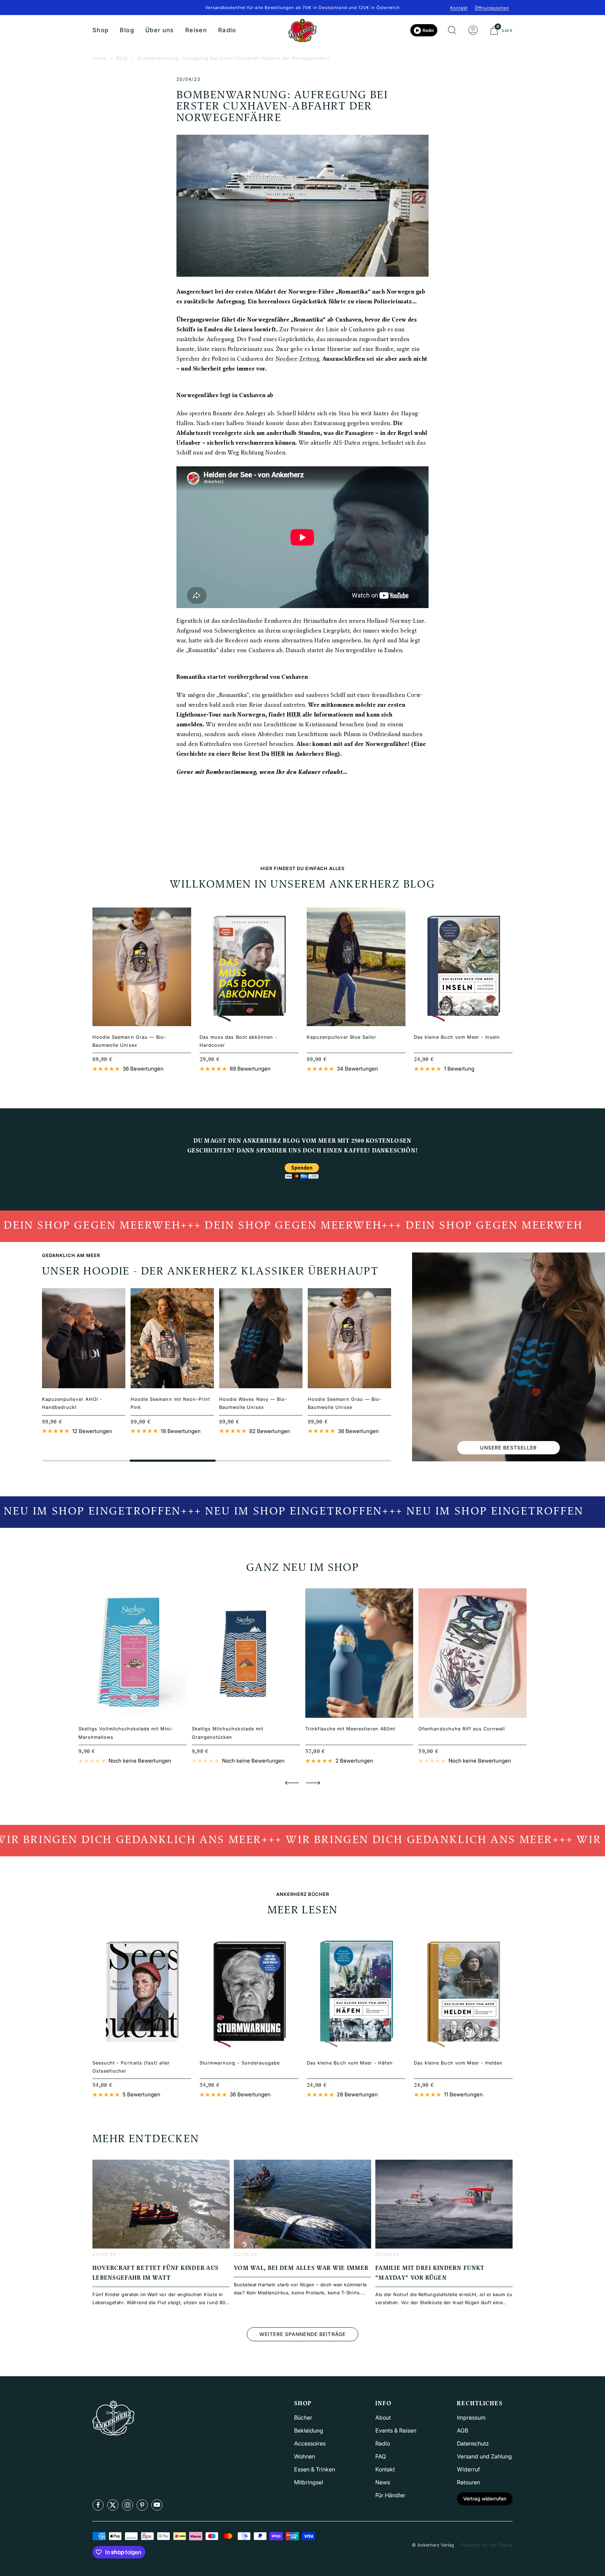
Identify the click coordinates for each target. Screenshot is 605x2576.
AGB (463, 2430)
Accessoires (310, 2443)
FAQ (381, 2456)
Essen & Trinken (315, 2469)
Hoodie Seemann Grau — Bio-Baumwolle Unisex (129, 1041)
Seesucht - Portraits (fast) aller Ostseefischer (131, 2067)
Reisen (196, 30)
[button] (292, 1783)
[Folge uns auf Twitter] (113, 2505)
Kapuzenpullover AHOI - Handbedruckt (72, 1403)
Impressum (471, 2418)
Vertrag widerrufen (485, 2499)
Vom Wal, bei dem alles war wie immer (301, 2268)
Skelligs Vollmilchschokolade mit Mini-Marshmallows (126, 1733)
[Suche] (452, 30)
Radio (227, 30)
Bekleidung (309, 2430)
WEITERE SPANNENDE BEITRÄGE (302, 2334)
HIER (294, 715)
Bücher (303, 2418)
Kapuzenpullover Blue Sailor (342, 1037)
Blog (127, 30)
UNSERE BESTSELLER (508, 1448)
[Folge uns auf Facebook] (98, 2505)
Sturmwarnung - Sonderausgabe (240, 2063)
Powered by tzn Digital (487, 2545)
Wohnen (305, 2456)
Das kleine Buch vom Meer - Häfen (350, 2063)
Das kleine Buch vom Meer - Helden (458, 2063)
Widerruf (468, 2469)
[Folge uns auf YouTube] (157, 2505)
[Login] (473, 30)
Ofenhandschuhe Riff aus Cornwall (462, 1729)
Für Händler (390, 2495)
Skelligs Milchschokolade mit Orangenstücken (228, 1733)
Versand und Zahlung (484, 2456)
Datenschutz (473, 2443)
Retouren (468, 2482)
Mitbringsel (309, 2482)
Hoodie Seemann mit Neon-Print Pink (170, 1403)
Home (99, 58)
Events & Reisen (396, 2430)
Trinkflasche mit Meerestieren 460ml (350, 1729)
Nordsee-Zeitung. (298, 359)
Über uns (160, 30)
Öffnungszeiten (492, 8)
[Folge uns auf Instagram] (127, 2505)
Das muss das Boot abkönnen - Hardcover (238, 1041)
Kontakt (459, 8)
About (383, 2418)
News (383, 2482)
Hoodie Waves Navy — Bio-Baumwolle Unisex (253, 1403)
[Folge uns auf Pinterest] (142, 2505)
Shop (100, 30)
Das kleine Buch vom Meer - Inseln (457, 1037)
